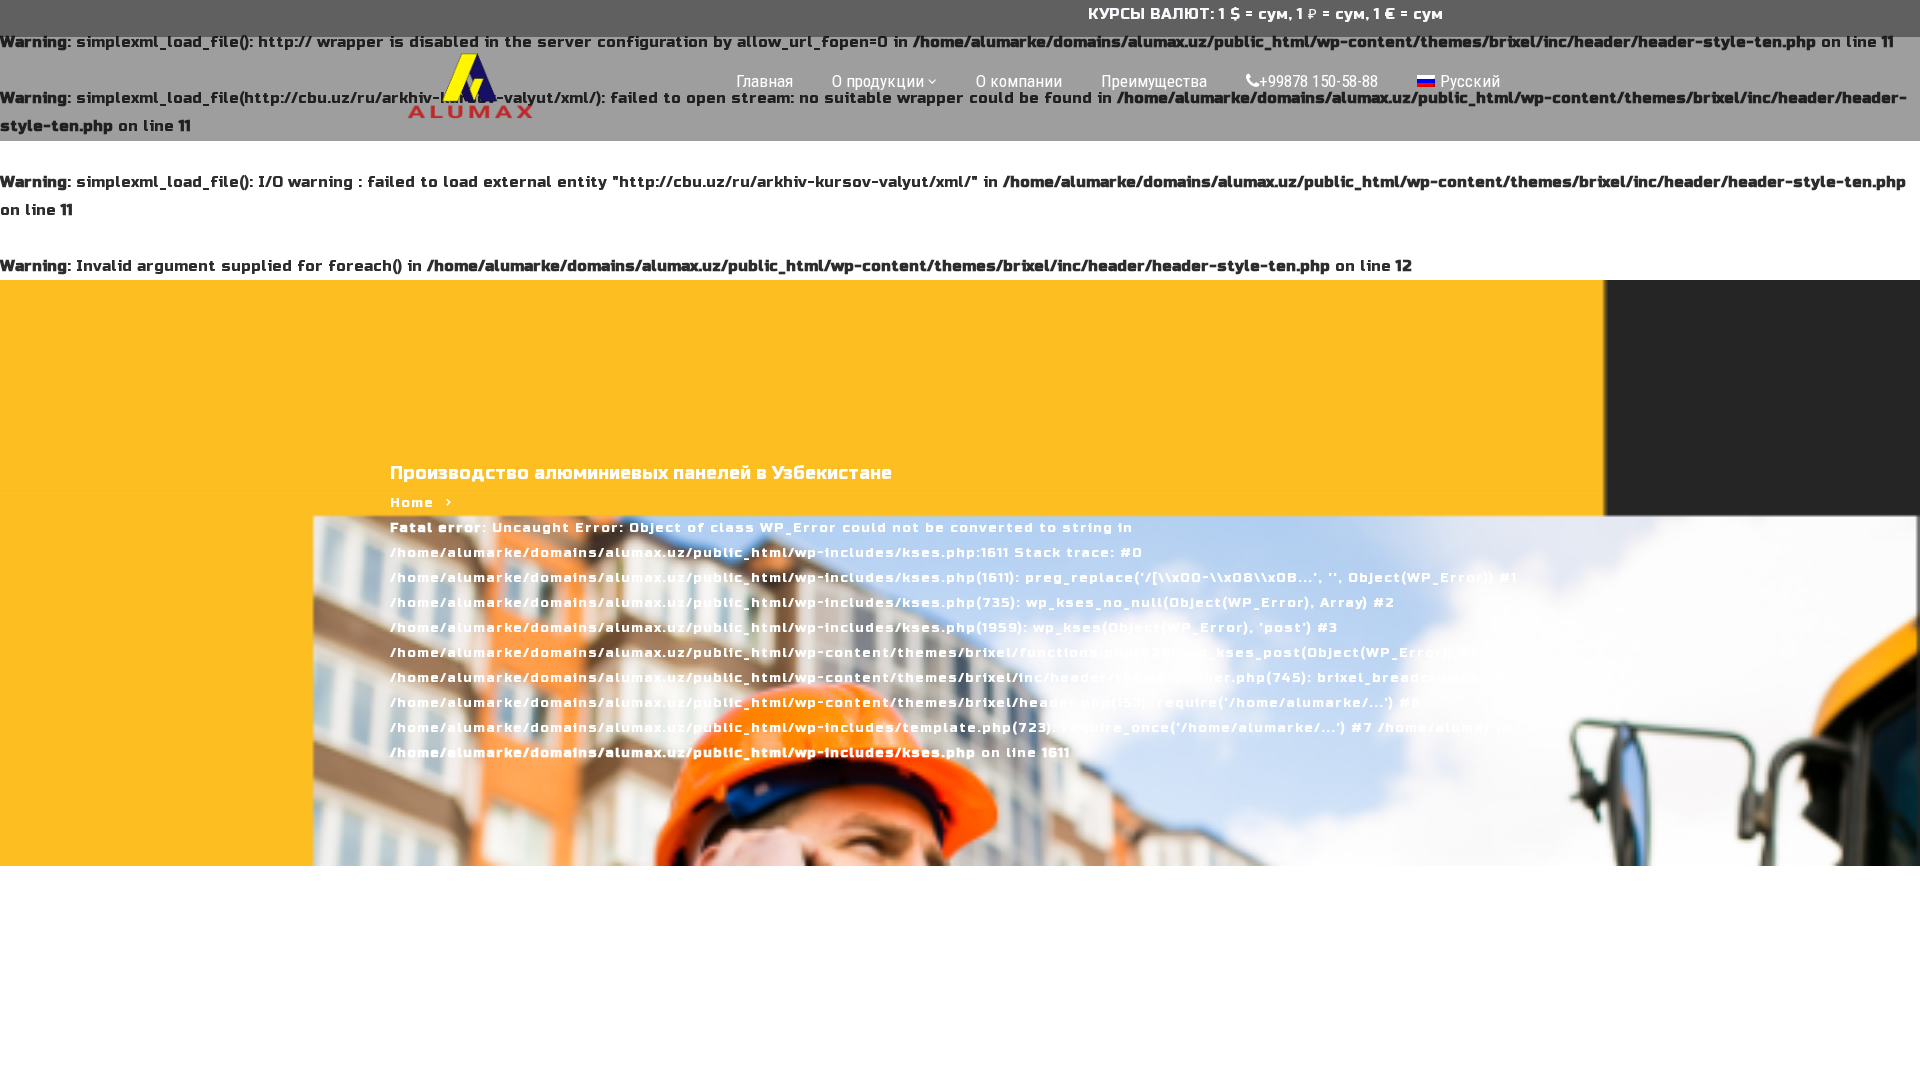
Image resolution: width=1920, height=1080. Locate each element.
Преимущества (1154, 81)
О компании (1019, 81)
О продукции (878, 81)
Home (412, 503)
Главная (764, 81)
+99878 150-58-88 (1318, 81)
